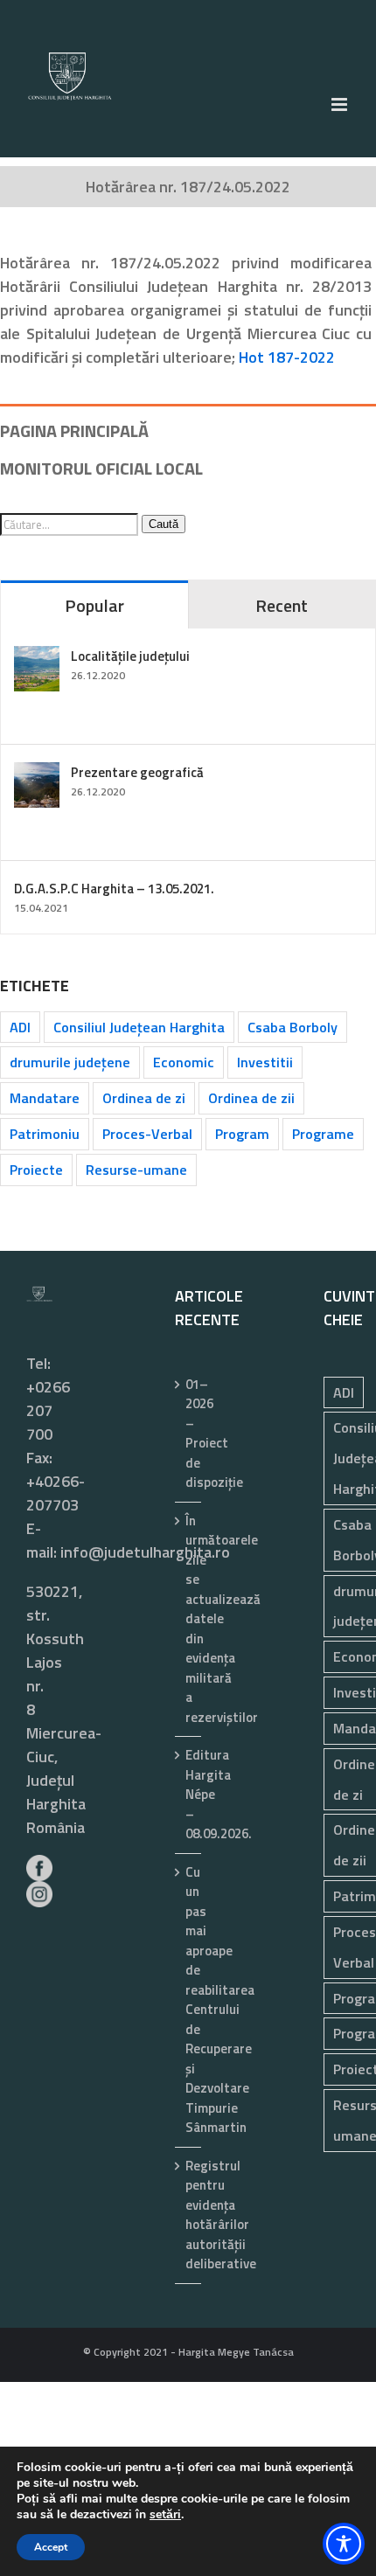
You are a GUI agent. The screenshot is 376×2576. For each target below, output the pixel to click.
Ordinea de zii (251, 1098)
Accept (51, 2547)
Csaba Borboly (292, 1027)
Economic (184, 1062)
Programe (323, 1134)
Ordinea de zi (144, 1098)
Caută (164, 524)
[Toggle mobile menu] (341, 104)
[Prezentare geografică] (37, 774)
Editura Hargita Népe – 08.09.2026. (189, 1795)
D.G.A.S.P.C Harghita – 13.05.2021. (114, 889)
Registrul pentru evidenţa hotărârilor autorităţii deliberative (189, 2215)
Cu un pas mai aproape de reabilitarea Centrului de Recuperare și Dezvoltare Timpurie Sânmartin (189, 2000)
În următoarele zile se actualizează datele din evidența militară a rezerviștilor (189, 1619)
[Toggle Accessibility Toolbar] (344, 2544)
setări (165, 2515)
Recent (282, 605)
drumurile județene (70, 1062)
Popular (94, 605)
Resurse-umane (136, 1170)
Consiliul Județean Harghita (139, 1027)
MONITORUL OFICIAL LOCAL (101, 468)
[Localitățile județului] (37, 658)
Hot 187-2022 (287, 357)
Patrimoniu (45, 1134)
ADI (20, 1027)
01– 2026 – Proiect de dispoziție (189, 1434)
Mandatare (45, 1098)
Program (242, 1134)
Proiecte (36, 1170)
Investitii (265, 1062)
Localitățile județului (130, 656)
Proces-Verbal (147, 1134)
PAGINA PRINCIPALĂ (74, 430)
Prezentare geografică (137, 772)
